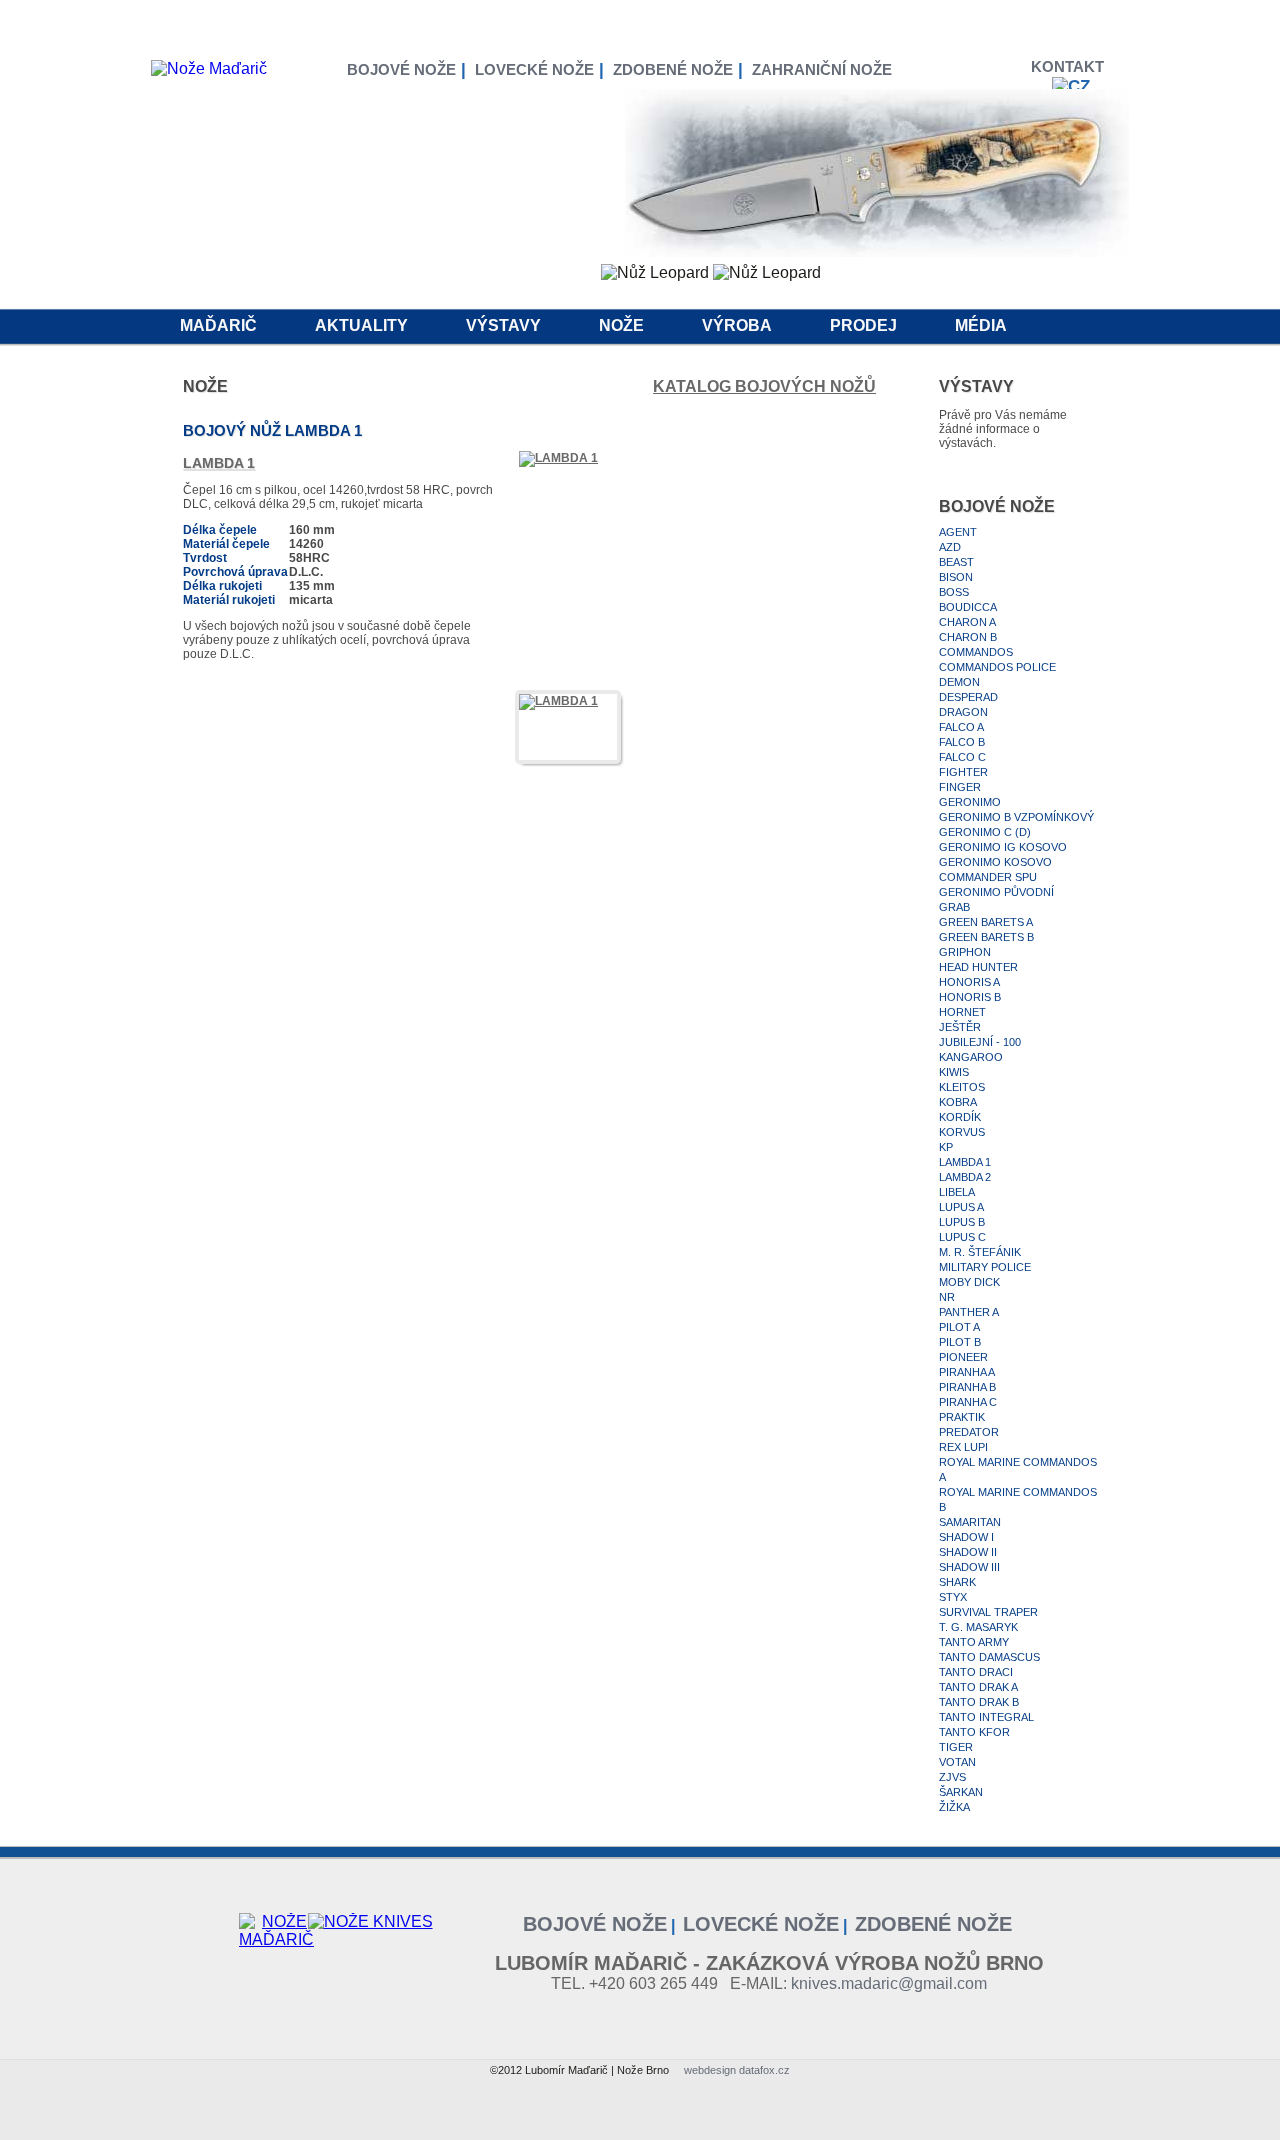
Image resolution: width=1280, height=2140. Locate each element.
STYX (953, 1597)
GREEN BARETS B (986, 937)
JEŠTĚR (960, 1027)
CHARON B (968, 637)
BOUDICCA (968, 607)
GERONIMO (970, 802)
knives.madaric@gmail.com (889, 1983)
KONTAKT (1071, 66)
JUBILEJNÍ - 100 (980, 1042)
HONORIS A (969, 982)
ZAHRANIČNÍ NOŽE (822, 69)
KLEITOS (962, 1087)
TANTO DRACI (976, 1672)
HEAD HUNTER (978, 967)
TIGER (956, 1747)
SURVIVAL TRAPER (988, 1612)
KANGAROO (971, 1057)
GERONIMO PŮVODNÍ (996, 892)
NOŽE (621, 325)
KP (946, 1147)
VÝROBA (737, 325)
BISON (956, 577)
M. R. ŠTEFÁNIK (980, 1252)
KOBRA (958, 1102)
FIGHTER (963, 772)
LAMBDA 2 (965, 1177)
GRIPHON (965, 952)
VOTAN (957, 1762)
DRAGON (963, 712)
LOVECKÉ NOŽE (534, 69)
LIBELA (957, 1192)
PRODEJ (863, 325)
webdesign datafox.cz (737, 2070)
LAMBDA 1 (965, 1162)
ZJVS (952, 1777)
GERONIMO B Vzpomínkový (1016, 817)
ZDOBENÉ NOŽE (673, 69)
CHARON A (967, 622)
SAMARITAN (970, 1522)
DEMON (959, 682)
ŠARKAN (961, 1792)
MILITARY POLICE (985, 1267)
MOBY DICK (969, 1282)
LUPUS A (961, 1207)
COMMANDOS (976, 652)
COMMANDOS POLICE (997, 667)
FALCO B (962, 742)
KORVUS (962, 1132)
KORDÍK (960, 1117)
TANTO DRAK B (979, 1702)
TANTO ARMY (974, 1642)
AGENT (958, 532)
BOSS (954, 592)
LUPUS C (962, 1237)
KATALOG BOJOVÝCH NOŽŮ (764, 386)
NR (947, 1297)
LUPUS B (962, 1222)
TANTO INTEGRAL (986, 1717)
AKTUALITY (361, 325)
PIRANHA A (967, 1372)
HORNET (962, 1012)
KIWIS (954, 1072)
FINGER (960, 787)
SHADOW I (966, 1537)
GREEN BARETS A (986, 922)
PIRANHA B (967, 1387)
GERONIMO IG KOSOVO (1003, 847)
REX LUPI (963, 1447)
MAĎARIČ (218, 325)
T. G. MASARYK (978, 1627)
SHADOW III (969, 1567)
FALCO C (962, 757)
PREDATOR (969, 1432)
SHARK (957, 1582)
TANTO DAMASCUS (989, 1657)
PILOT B (960, 1342)
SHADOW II (968, 1552)
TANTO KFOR (974, 1732)
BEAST (956, 562)
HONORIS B (970, 997)
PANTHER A (969, 1312)
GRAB (954, 907)
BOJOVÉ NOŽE (401, 69)
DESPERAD (968, 697)
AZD (950, 547)
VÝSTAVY (503, 325)
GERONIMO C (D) (985, 832)
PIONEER (963, 1357)
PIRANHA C (968, 1402)
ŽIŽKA (954, 1807)
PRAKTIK (962, 1417)
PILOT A (959, 1327)
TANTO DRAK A (978, 1687)
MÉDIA (981, 325)
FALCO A (961, 727)
